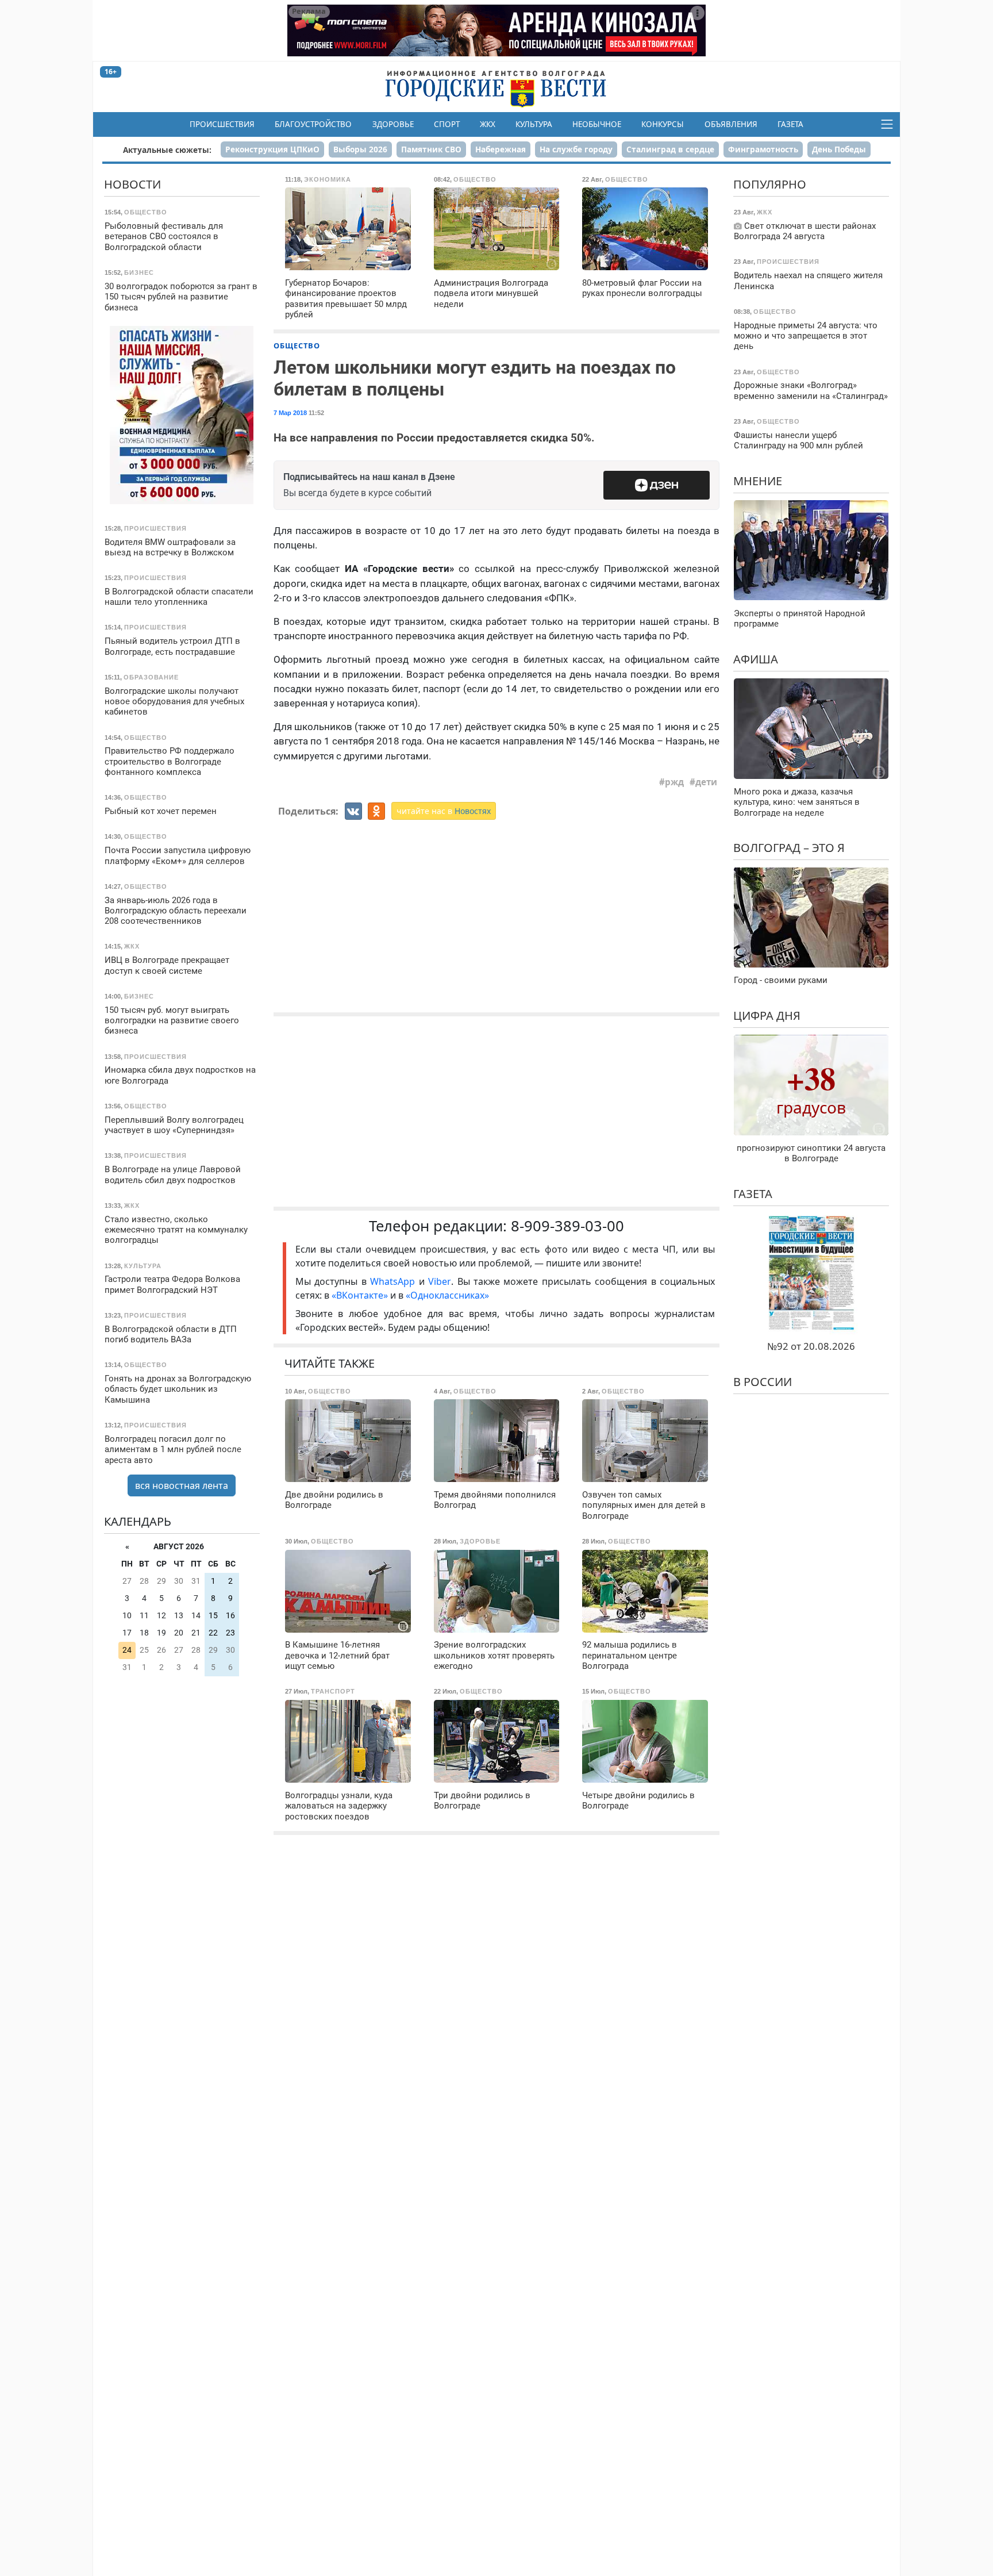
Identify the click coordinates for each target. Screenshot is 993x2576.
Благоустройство (313, 124)
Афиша (756, 659)
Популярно (770, 184)
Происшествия (222, 124)
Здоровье (393, 124)
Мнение (758, 480)
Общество (297, 345)
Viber (440, 1281)
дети (706, 782)
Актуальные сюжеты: (167, 150)
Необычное (597, 124)
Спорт (447, 124)
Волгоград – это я (789, 848)
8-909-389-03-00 (567, 1226)
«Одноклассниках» (447, 1295)
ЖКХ (488, 124)
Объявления (731, 124)
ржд (674, 782)
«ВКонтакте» (360, 1295)
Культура (534, 124)
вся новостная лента (182, 1485)
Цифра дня (767, 1015)
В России (763, 1381)
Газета (790, 124)
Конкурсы (663, 124)
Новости (132, 184)
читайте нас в (444, 811)
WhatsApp (394, 1281)
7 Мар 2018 (290, 413)
